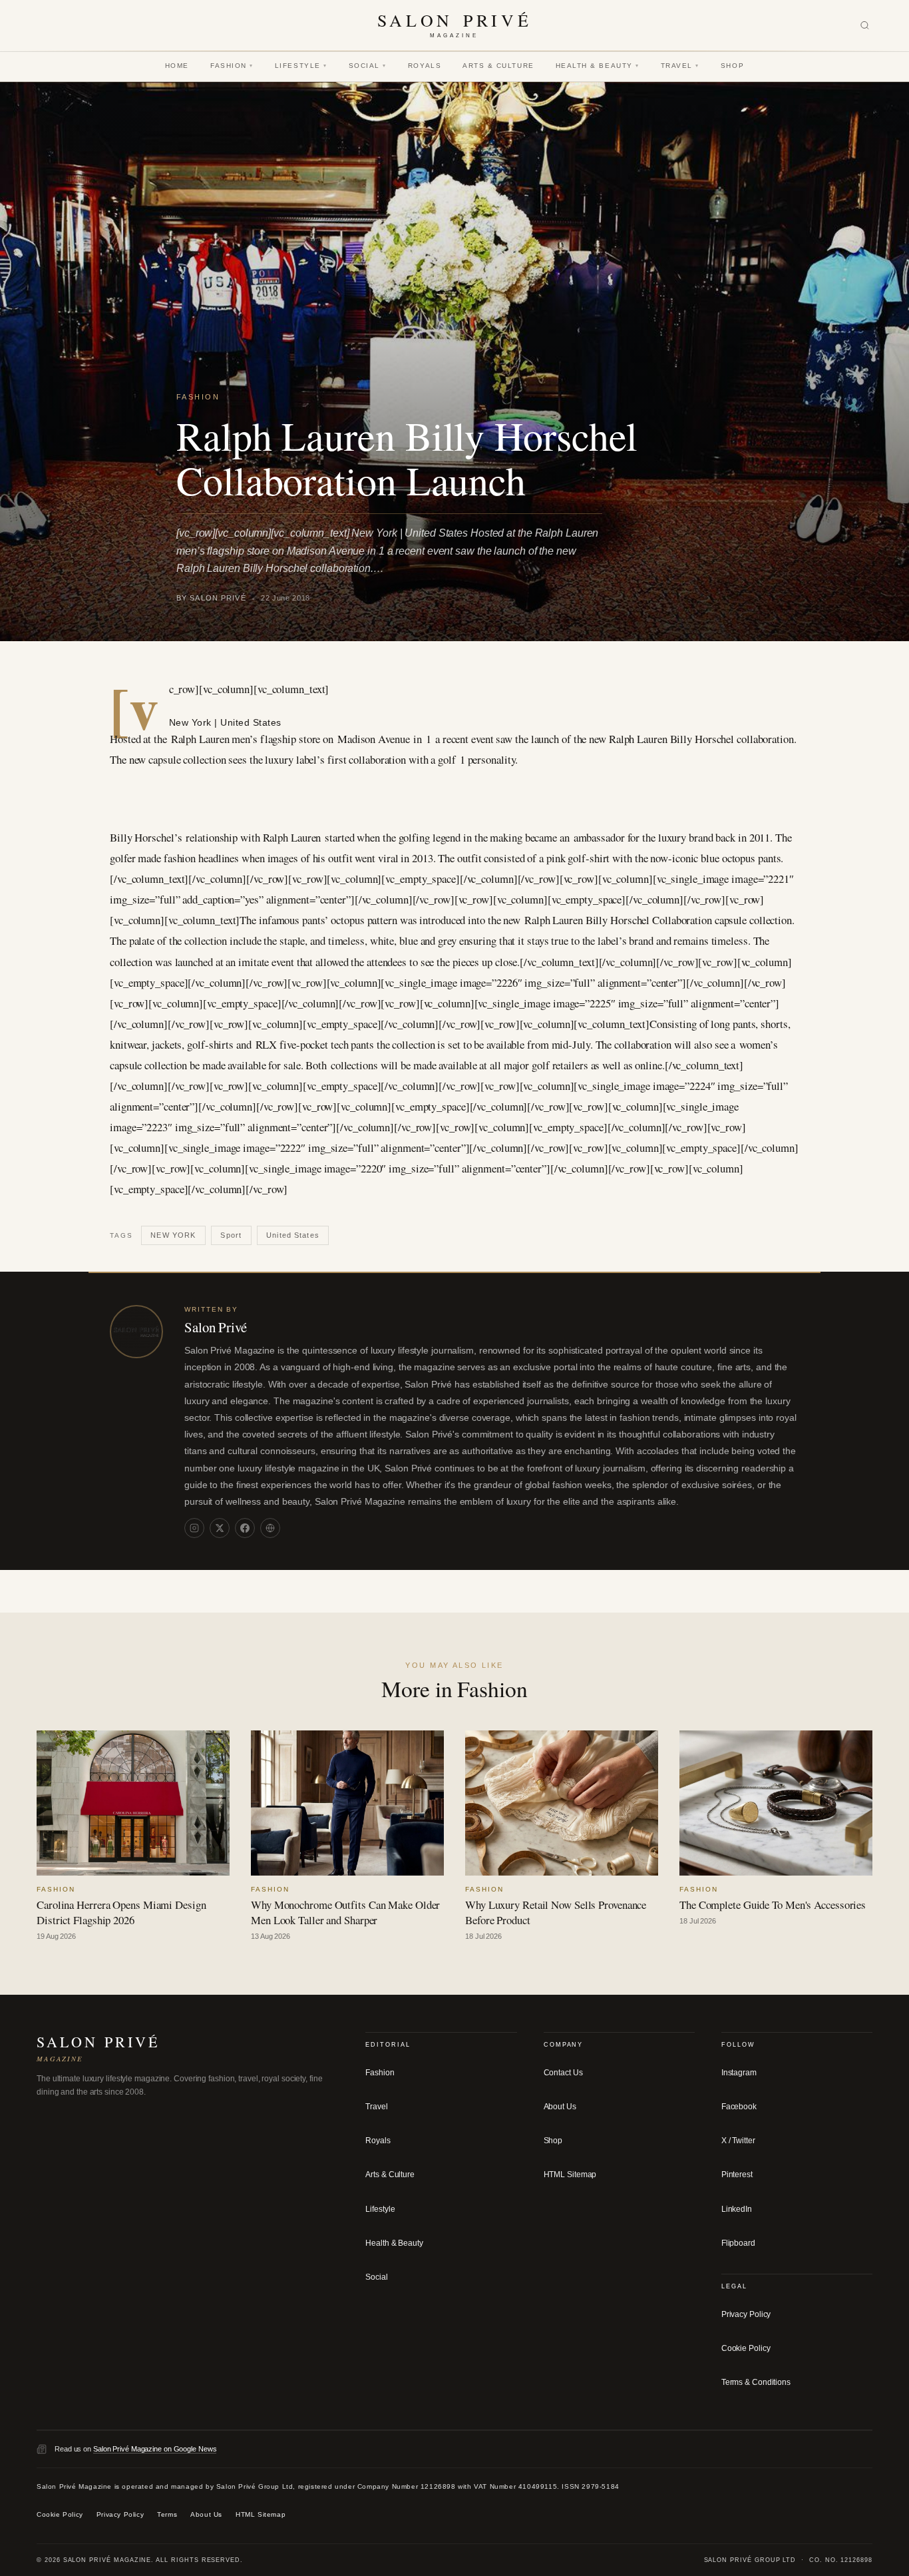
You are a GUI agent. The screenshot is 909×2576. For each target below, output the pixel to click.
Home (177, 66)
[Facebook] (245, 1528)
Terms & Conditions (756, 2382)
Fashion (232, 66)
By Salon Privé (211, 598)
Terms (167, 2514)
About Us (560, 2107)
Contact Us (563, 2073)
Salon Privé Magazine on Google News (155, 2448)
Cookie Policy (746, 2348)
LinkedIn (737, 2208)
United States (293, 1235)
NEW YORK (173, 1235)
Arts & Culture (498, 66)
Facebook (739, 2107)
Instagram (739, 2073)
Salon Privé (216, 1327)
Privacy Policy (746, 2314)
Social (368, 66)
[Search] (865, 26)
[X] (220, 1528)
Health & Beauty (598, 66)
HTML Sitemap (570, 2175)
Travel (680, 66)
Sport (231, 1235)
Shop (732, 66)
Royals (425, 66)
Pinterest (737, 2175)
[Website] (270, 1528)
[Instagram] (194, 1528)
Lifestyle (301, 66)
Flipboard (738, 2242)
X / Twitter (738, 2141)
